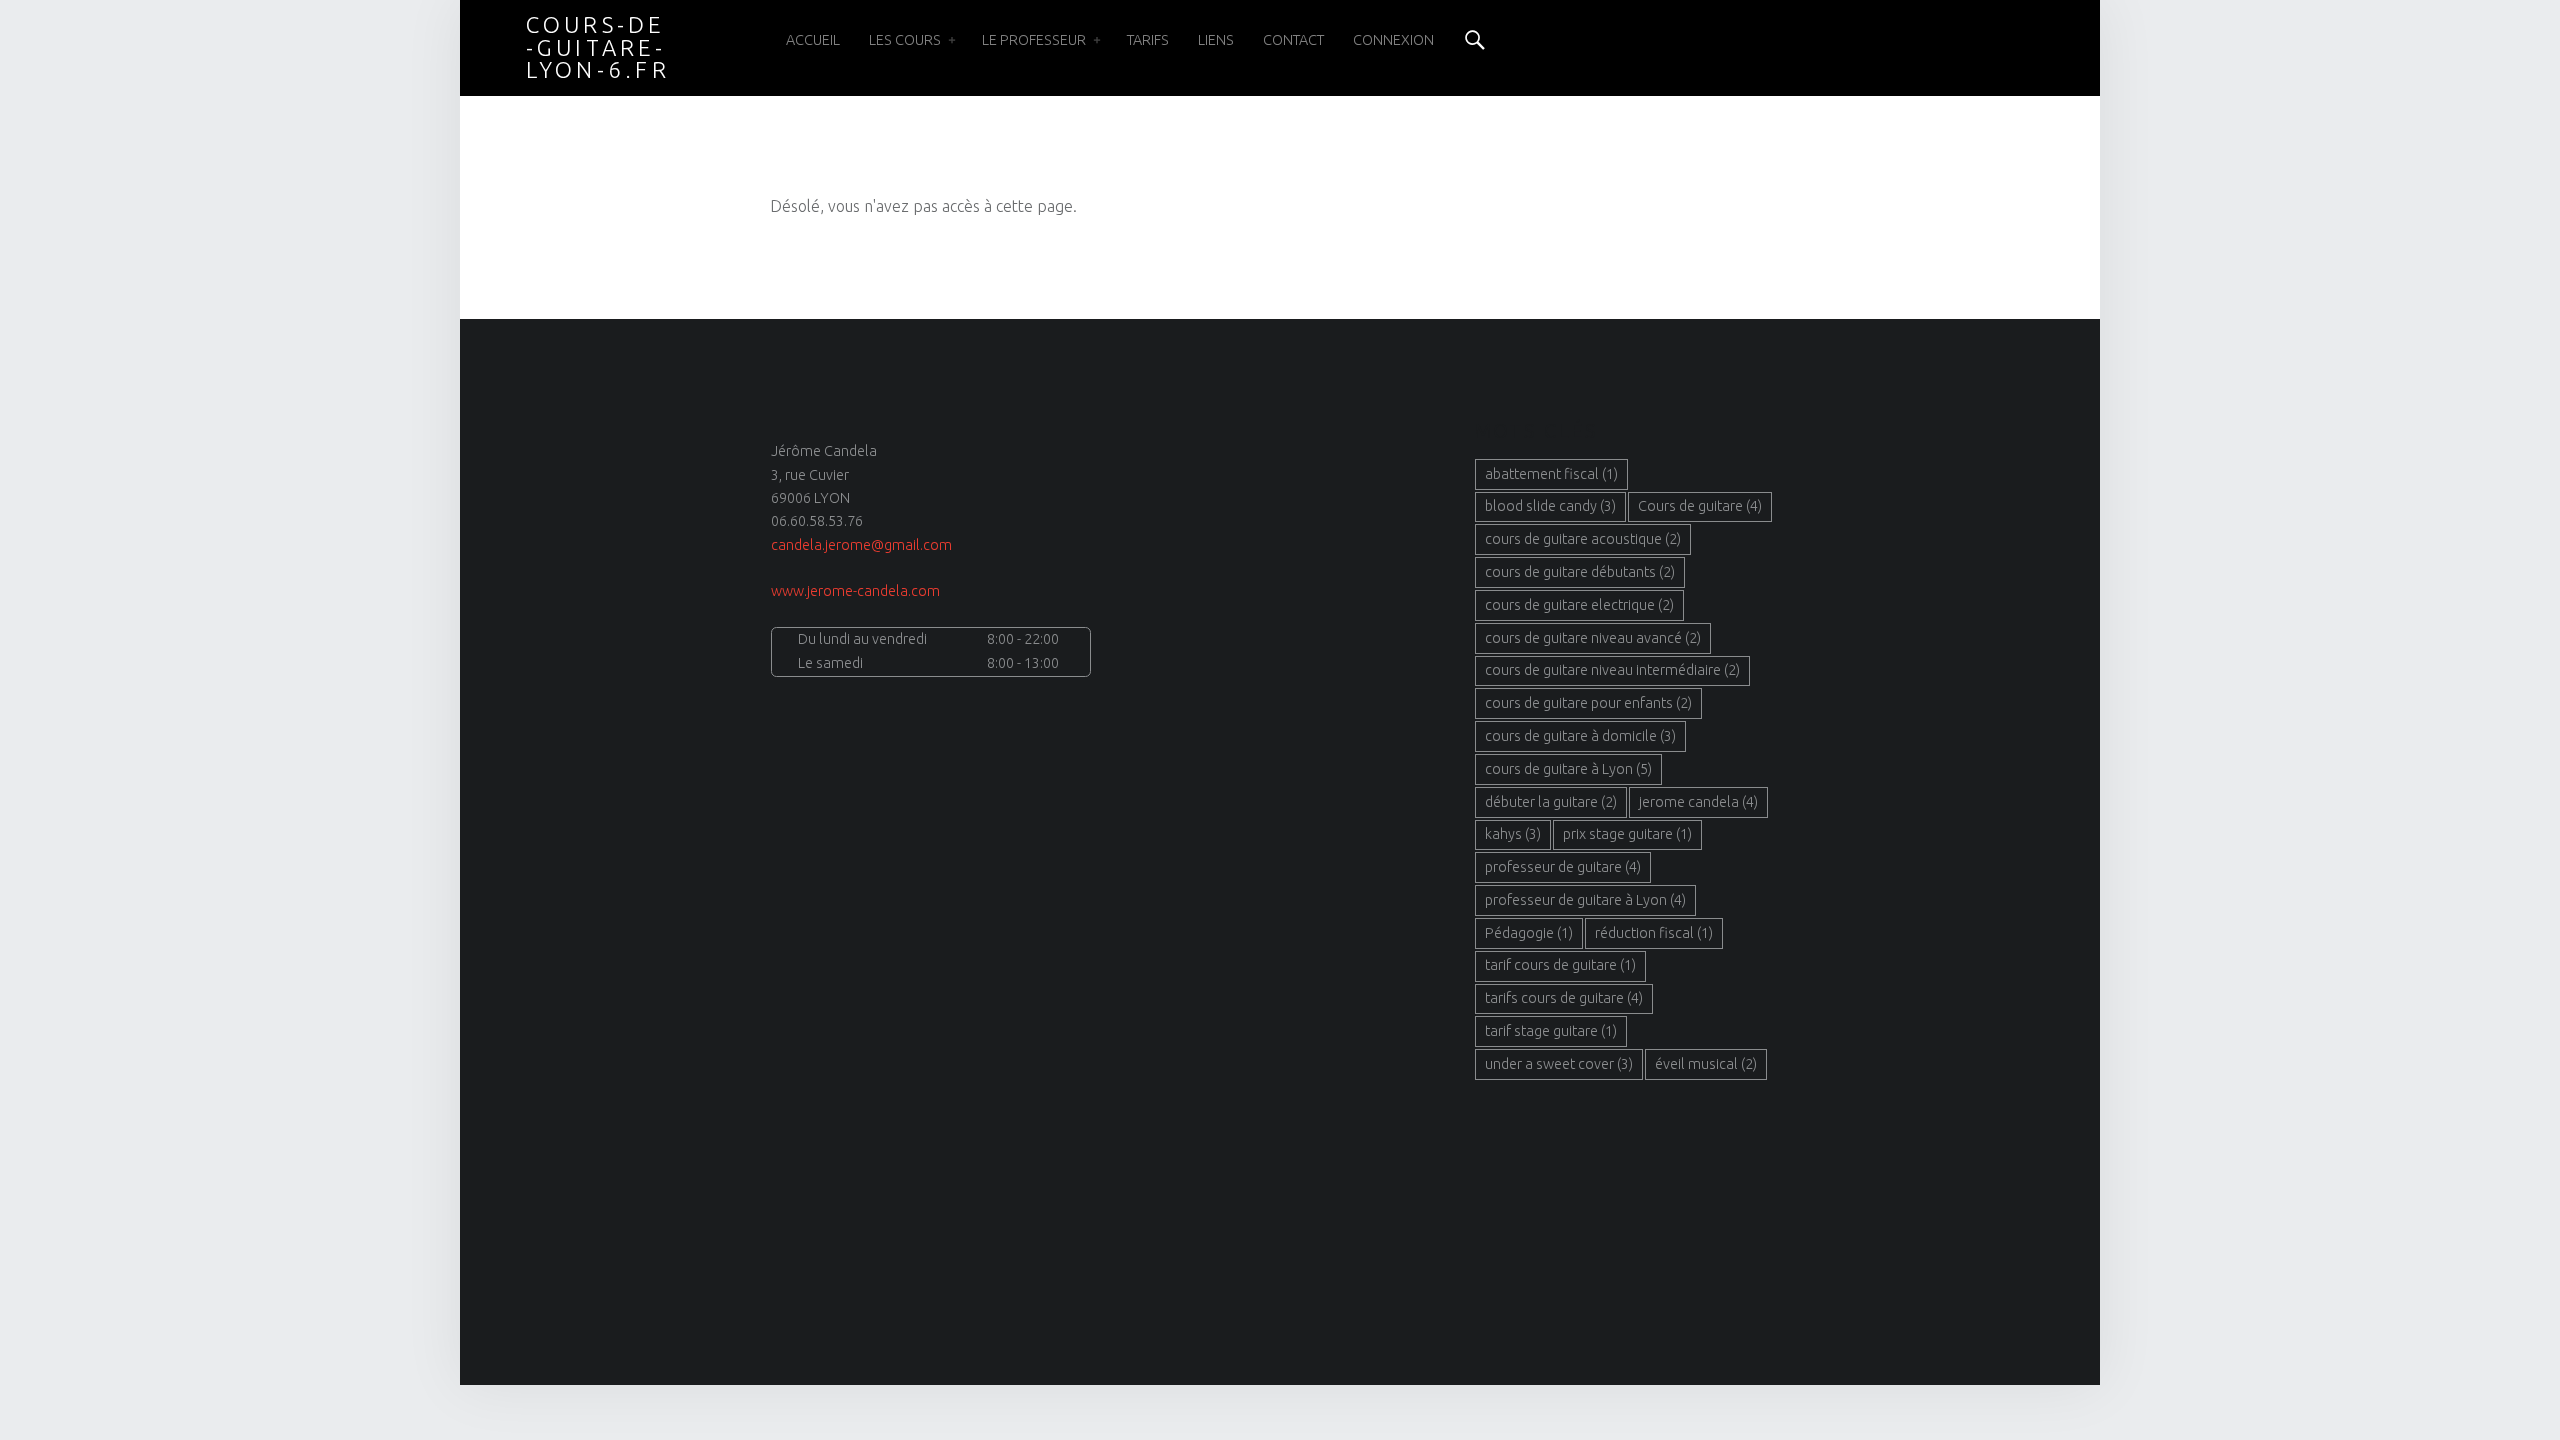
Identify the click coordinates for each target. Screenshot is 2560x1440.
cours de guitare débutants (1580, 572)
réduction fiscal (1654, 933)
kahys (1513, 834)
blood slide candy (1550, 506)
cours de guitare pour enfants (1588, 703)
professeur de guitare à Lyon (1585, 900)
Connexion (1393, 40)
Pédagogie (1529, 933)
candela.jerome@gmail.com (861, 545)
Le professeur (1034, 40)
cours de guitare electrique (1579, 605)
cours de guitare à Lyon (1568, 769)
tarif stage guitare (1551, 1031)
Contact (1293, 40)
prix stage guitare (1627, 834)
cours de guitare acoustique (1583, 539)
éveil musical (1706, 1064)
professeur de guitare (1563, 867)
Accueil (813, 40)
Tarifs (1148, 40)
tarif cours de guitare (1560, 965)
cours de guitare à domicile (1580, 736)
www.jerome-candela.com (855, 591)
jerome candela (1698, 802)
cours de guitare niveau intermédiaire (1612, 670)
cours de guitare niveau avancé (1593, 638)
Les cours (905, 40)
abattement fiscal (1551, 474)
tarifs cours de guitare (1564, 998)
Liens (1216, 40)
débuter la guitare (1551, 802)
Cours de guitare (1700, 506)
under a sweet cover (1559, 1064)
